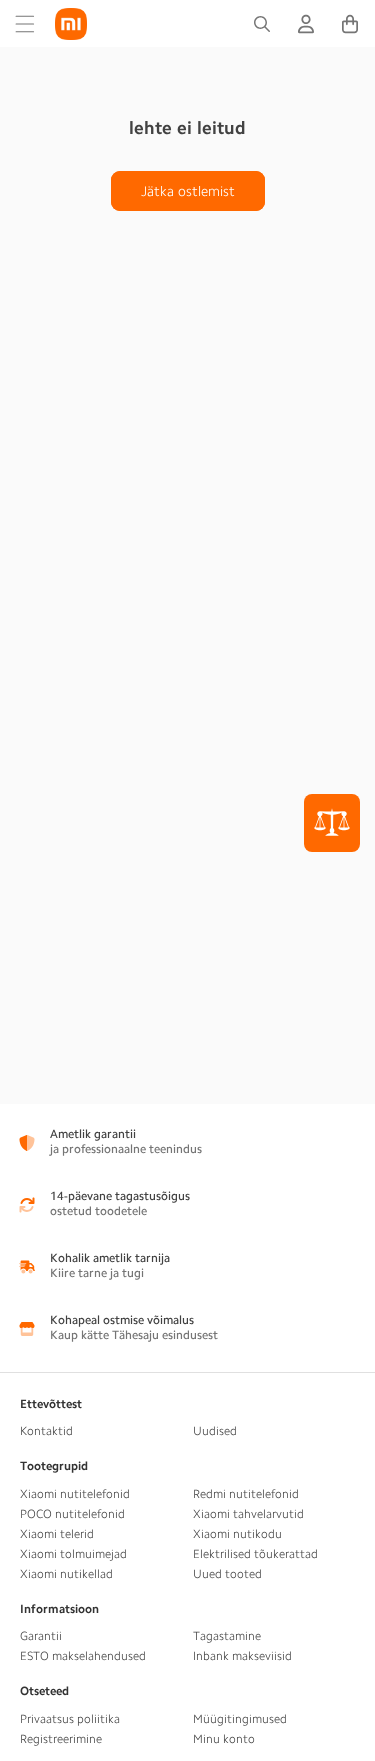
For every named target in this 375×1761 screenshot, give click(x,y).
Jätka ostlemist (188, 191)
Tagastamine (227, 1636)
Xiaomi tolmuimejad (73, 1554)
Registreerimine (61, 1739)
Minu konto (224, 1739)
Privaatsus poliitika (70, 1719)
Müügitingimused (240, 1719)
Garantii (41, 1636)
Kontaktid (46, 1431)
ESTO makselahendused (83, 1656)
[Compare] (332, 823)
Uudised (215, 1431)
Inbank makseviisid (242, 1656)
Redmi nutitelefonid (246, 1494)
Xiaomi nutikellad (66, 1574)
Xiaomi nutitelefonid (75, 1494)
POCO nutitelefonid (72, 1514)
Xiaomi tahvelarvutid (248, 1514)
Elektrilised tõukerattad (255, 1554)
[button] (25, 24)
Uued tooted (227, 1574)
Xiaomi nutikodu (237, 1534)
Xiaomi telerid (57, 1534)
